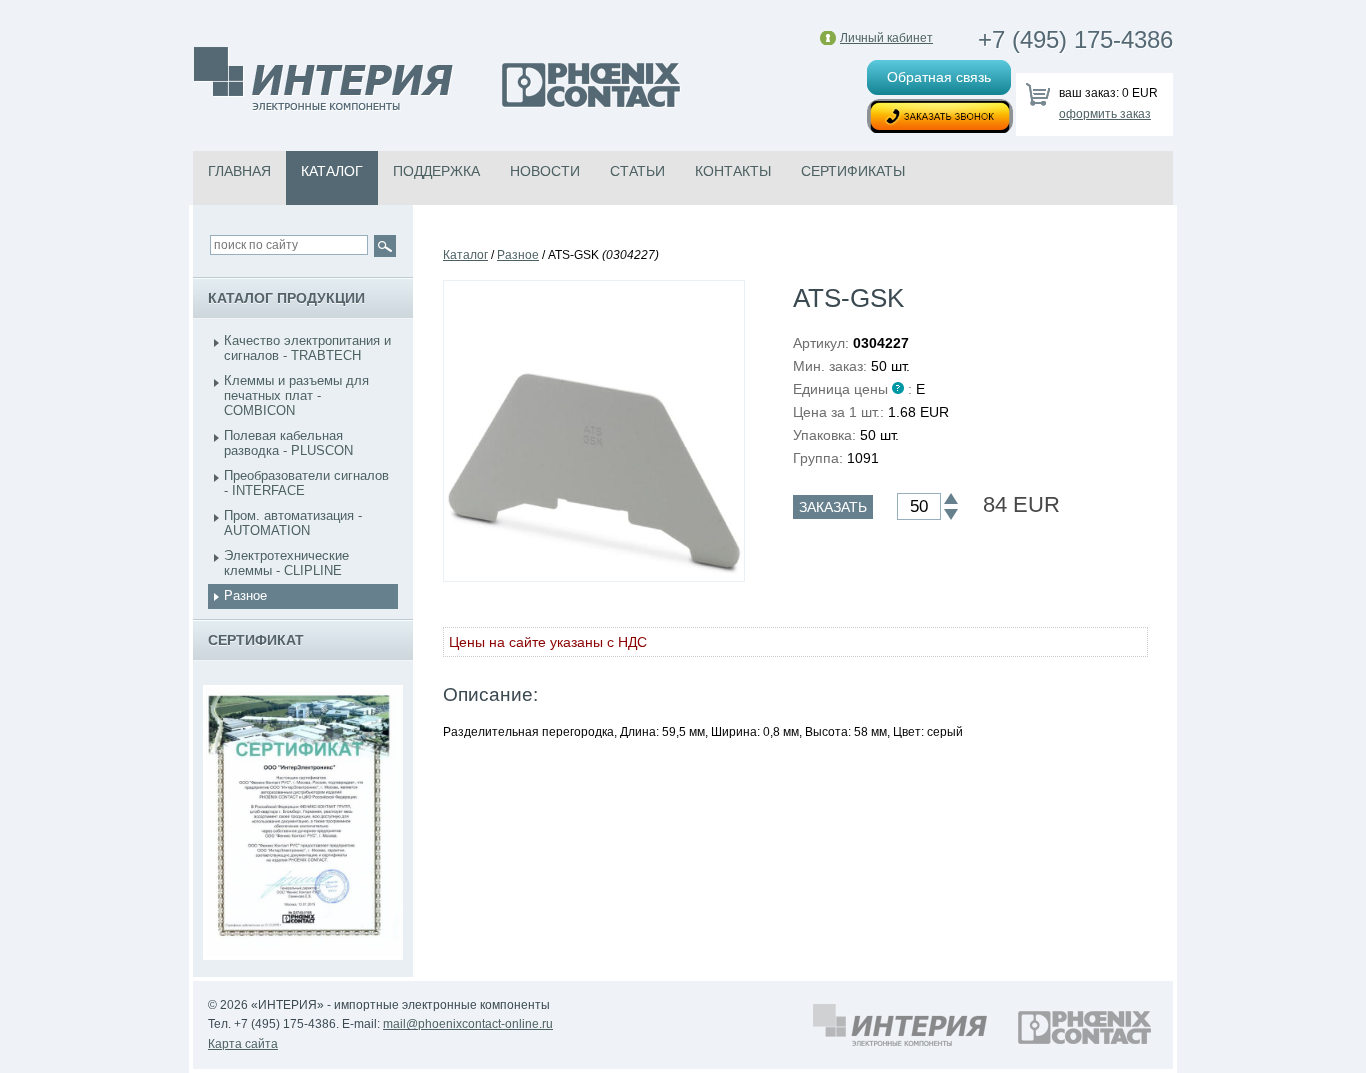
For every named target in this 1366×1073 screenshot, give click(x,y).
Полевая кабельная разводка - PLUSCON (288, 443)
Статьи (637, 171)
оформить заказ (1105, 114)
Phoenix (438, 81)
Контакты (733, 171)
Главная (239, 171)
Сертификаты (853, 171)
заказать (833, 507)
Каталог (332, 171)
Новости (545, 171)
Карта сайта (243, 1044)
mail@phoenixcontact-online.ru (468, 1024)
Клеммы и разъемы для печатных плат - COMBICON (296, 395)
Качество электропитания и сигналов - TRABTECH (307, 348)
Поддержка (436, 171)
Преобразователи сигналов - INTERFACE (306, 483)
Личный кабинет (886, 38)
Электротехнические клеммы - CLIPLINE (286, 563)
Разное (245, 595)
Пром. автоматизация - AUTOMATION (293, 523)
